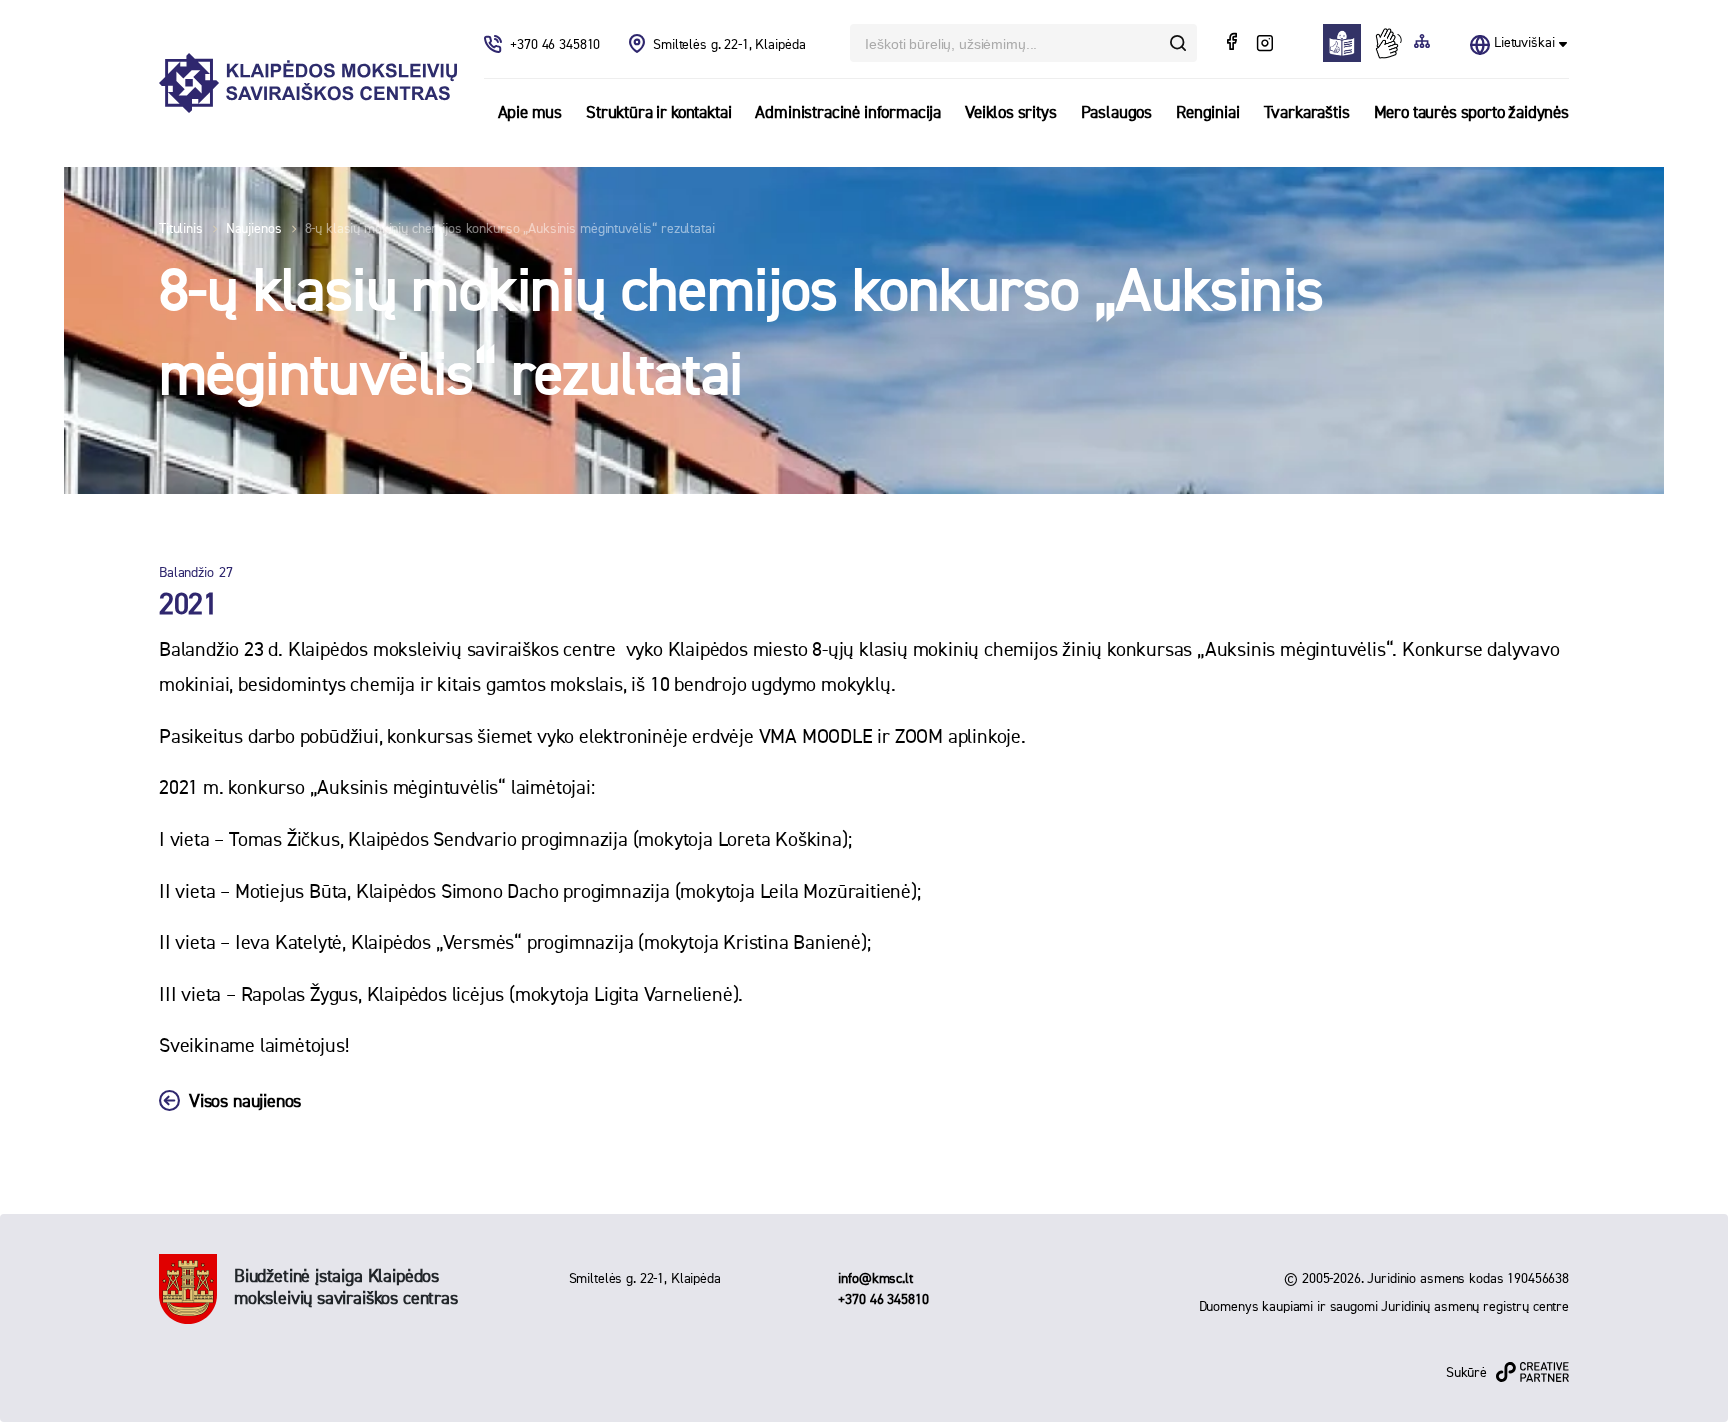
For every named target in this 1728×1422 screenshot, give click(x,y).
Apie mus (530, 113)
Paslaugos (1116, 113)
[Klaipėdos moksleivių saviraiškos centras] (308, 83)
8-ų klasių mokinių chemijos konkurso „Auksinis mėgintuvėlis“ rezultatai (510, 229)
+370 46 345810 (557, 45)
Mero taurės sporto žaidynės (1471, 113)
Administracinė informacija (848, 113)
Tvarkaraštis (1307, 113)
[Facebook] (1234, 44)
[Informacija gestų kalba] (1393, 43)
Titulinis (181, 229)
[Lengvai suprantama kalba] (1347, 43)
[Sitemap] (1422, 43)
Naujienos (254, 229)
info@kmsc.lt (875, 1279)
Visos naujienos (245, 1102)
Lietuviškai (1524, 43)
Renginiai (1207, 113)
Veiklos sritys (1011, 113)
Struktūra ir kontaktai (658, 113)
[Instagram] (1264, 44)
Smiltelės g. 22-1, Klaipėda (729, 45)
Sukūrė (1466, 1373)
